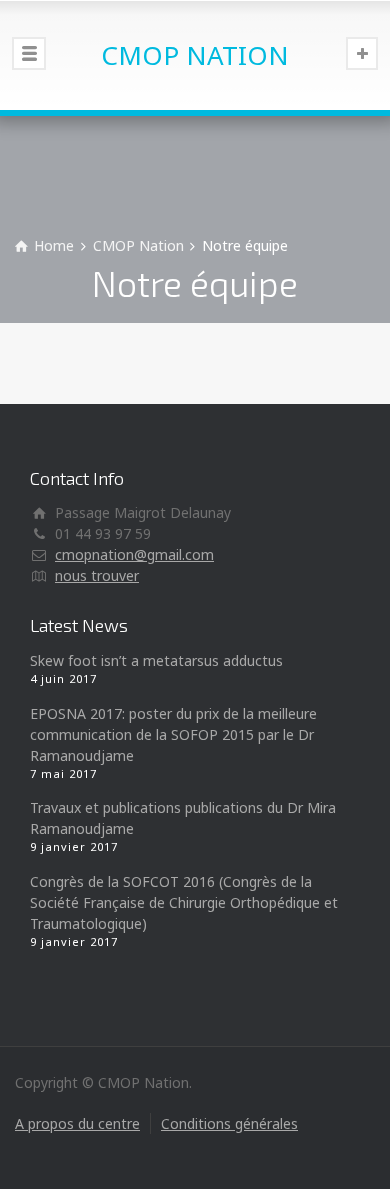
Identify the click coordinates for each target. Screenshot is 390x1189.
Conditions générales (229, 1123)
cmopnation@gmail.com (134, 554)
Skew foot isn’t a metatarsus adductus (156, 660)
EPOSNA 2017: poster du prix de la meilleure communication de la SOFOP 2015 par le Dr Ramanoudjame (173, 734)
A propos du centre (77, 1123)
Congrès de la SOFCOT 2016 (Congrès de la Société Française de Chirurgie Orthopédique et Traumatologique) (184, 902)
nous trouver (97, 575)
